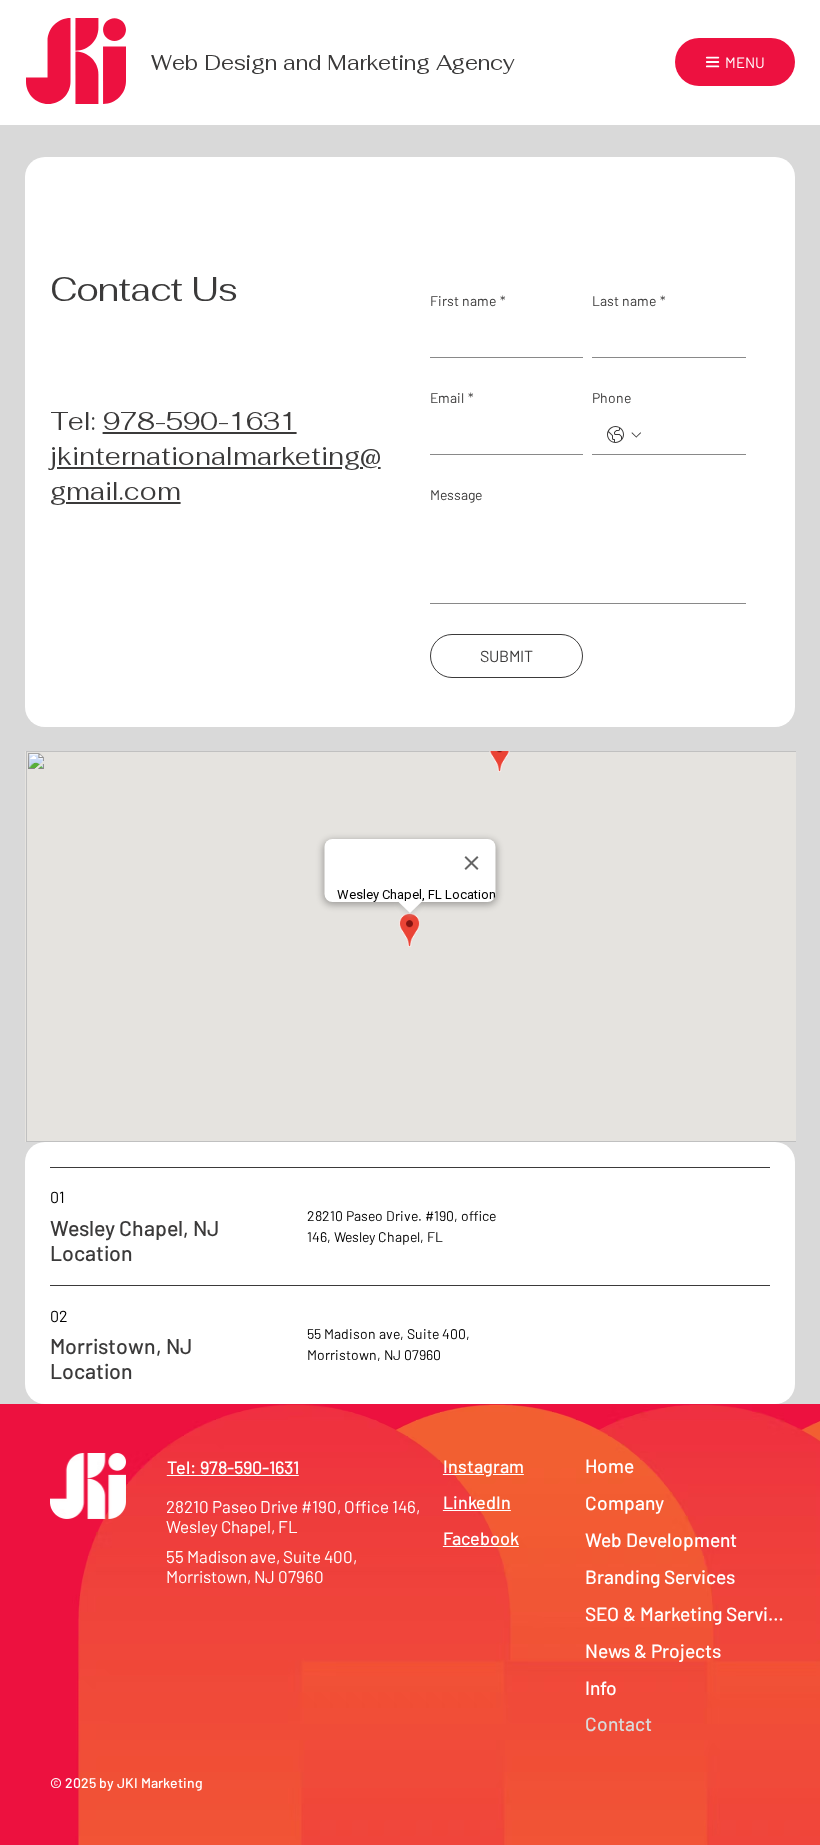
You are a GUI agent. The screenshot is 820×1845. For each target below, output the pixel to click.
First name (468, 300)
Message (456, 494)
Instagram (483, 1466)
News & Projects (653, 1650)
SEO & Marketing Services (687, 1613)
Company (624, 1502)
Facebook (481, 1538)
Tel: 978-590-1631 (233, 1467)
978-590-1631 (200, 421)
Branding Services (660, 1576)
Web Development (661, 1539)
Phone (611, 397)
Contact (618, 1723)
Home (609, 1465)
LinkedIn (477, 1502)
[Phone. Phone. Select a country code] (624, 435)
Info (601, 1687)
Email (452, 397)
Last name (629, 300)
